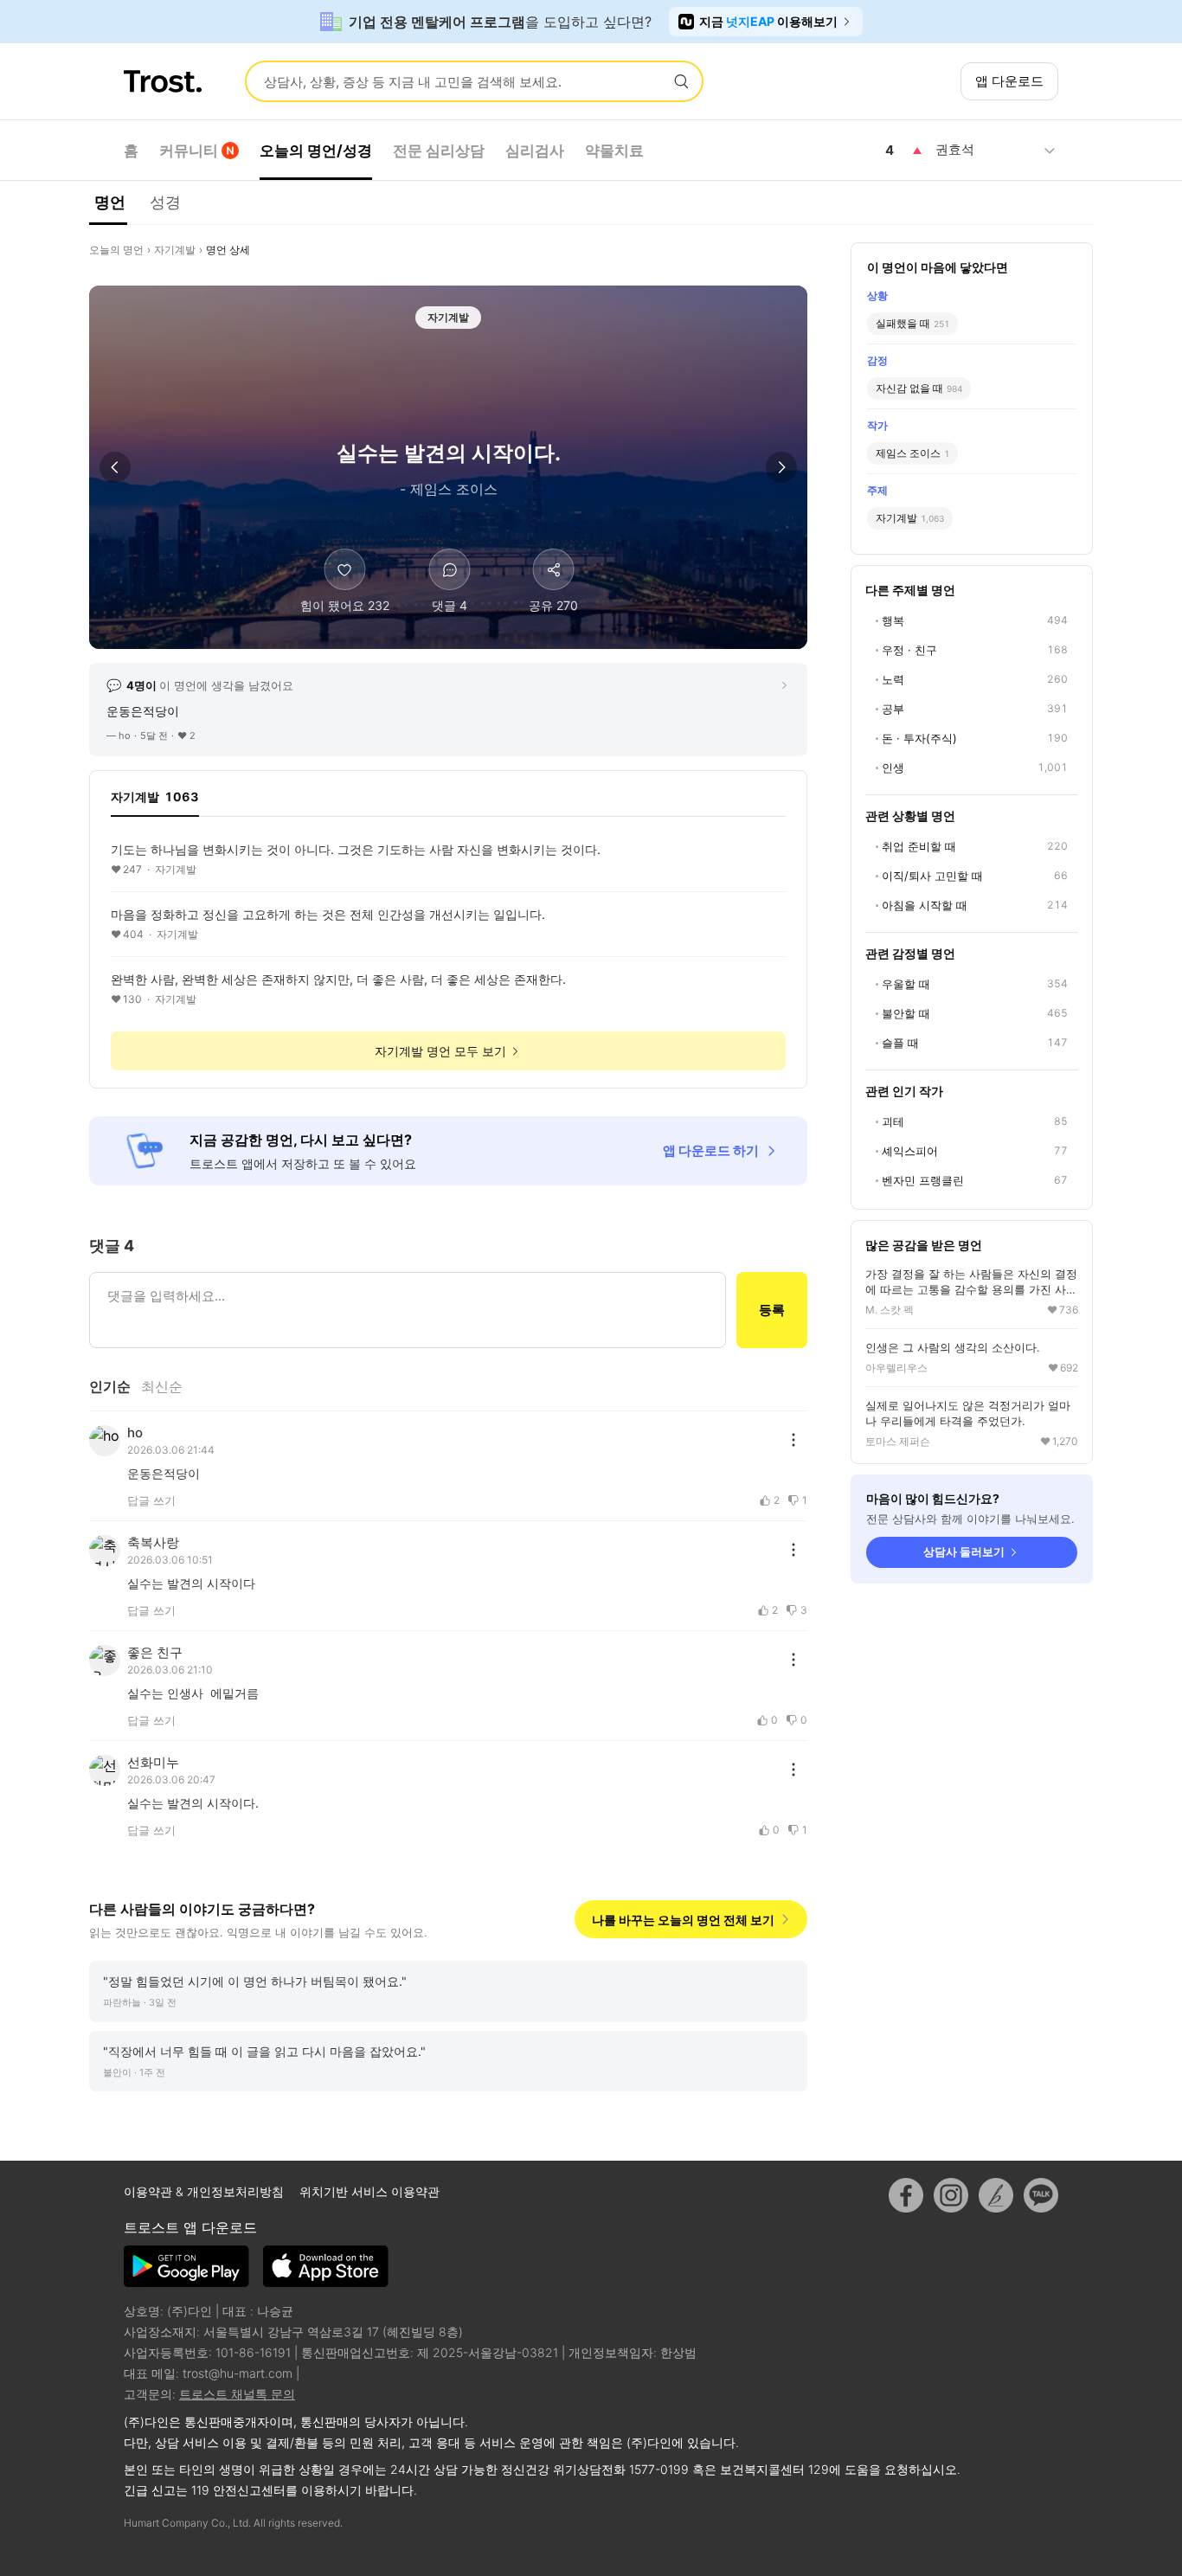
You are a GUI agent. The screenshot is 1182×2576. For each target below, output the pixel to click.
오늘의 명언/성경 (316, 151)
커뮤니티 (189, 151)
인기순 (110, 1386)
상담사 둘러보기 (964, 1551)
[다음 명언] (781, 467)
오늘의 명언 (116, 250)
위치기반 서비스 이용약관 (369, 2191)
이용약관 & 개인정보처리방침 (206, 2191)
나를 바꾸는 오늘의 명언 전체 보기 (683, 1920)
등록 (772, 1310)
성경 (165, 202)
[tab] (155, 802)
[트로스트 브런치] (996, 2195)
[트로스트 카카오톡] (1041, 2195)
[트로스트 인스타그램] (951, 2195)
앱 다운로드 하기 (711, 1150)
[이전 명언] (115, 467)
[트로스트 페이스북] (906, 2195)
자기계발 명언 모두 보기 (440, 1051)
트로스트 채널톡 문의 (237, 2394)
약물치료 (614, 151)
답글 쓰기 (151, 1500)
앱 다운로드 (1009, 81)
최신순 (162, 1386)
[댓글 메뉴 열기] (793, 1440)
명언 (110, 202)
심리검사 (535, 151)
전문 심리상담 (439, 151)
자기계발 (175, 250)
